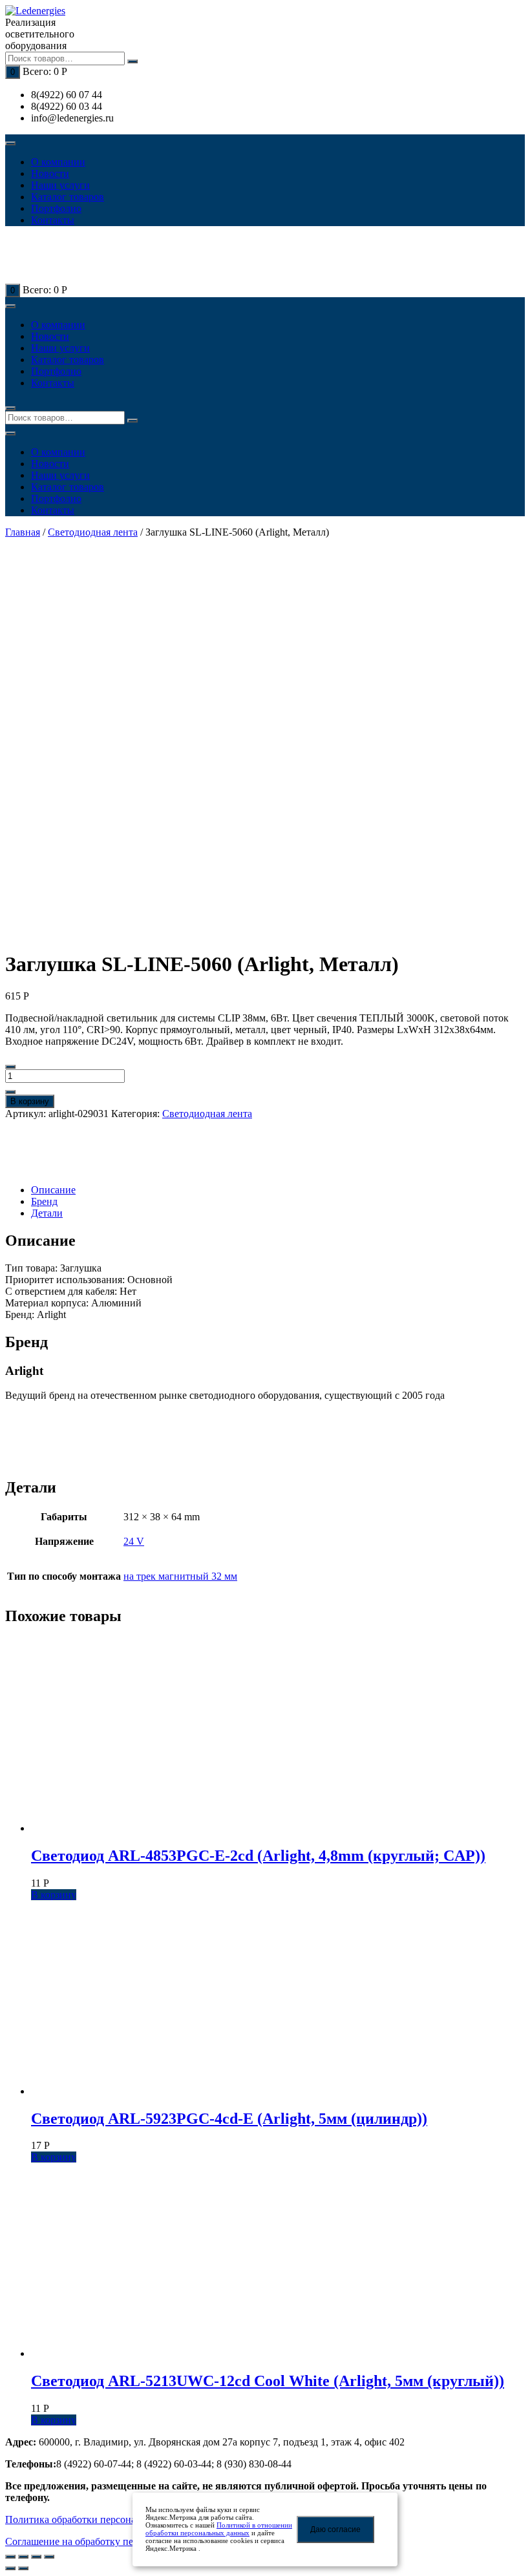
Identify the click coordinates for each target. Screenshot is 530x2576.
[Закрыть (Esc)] (10, 2557)
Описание (53, 1190)
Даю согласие (335, 2529)
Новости (50, 173)
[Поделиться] (23, 2557)
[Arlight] (50, 1168)
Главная (23, 532)
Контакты (53, 220)
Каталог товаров (68, 197)
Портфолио (56, 208)
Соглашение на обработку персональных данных (114, 2541)
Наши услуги (60, 185)
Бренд (44, 1201)
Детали (47, 1213)
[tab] (278, 1190)
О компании (58, 162)
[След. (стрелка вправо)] (23, 2568)
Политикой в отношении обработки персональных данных (219, 2529)
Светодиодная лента (93, 532)
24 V (134, 1541)
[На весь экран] (36, 2557)
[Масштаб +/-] (49, 2557)
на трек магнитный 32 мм (180, 1576)
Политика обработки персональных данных (102, 2519)
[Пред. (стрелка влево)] (10, 2568)
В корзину (30, 1101)
